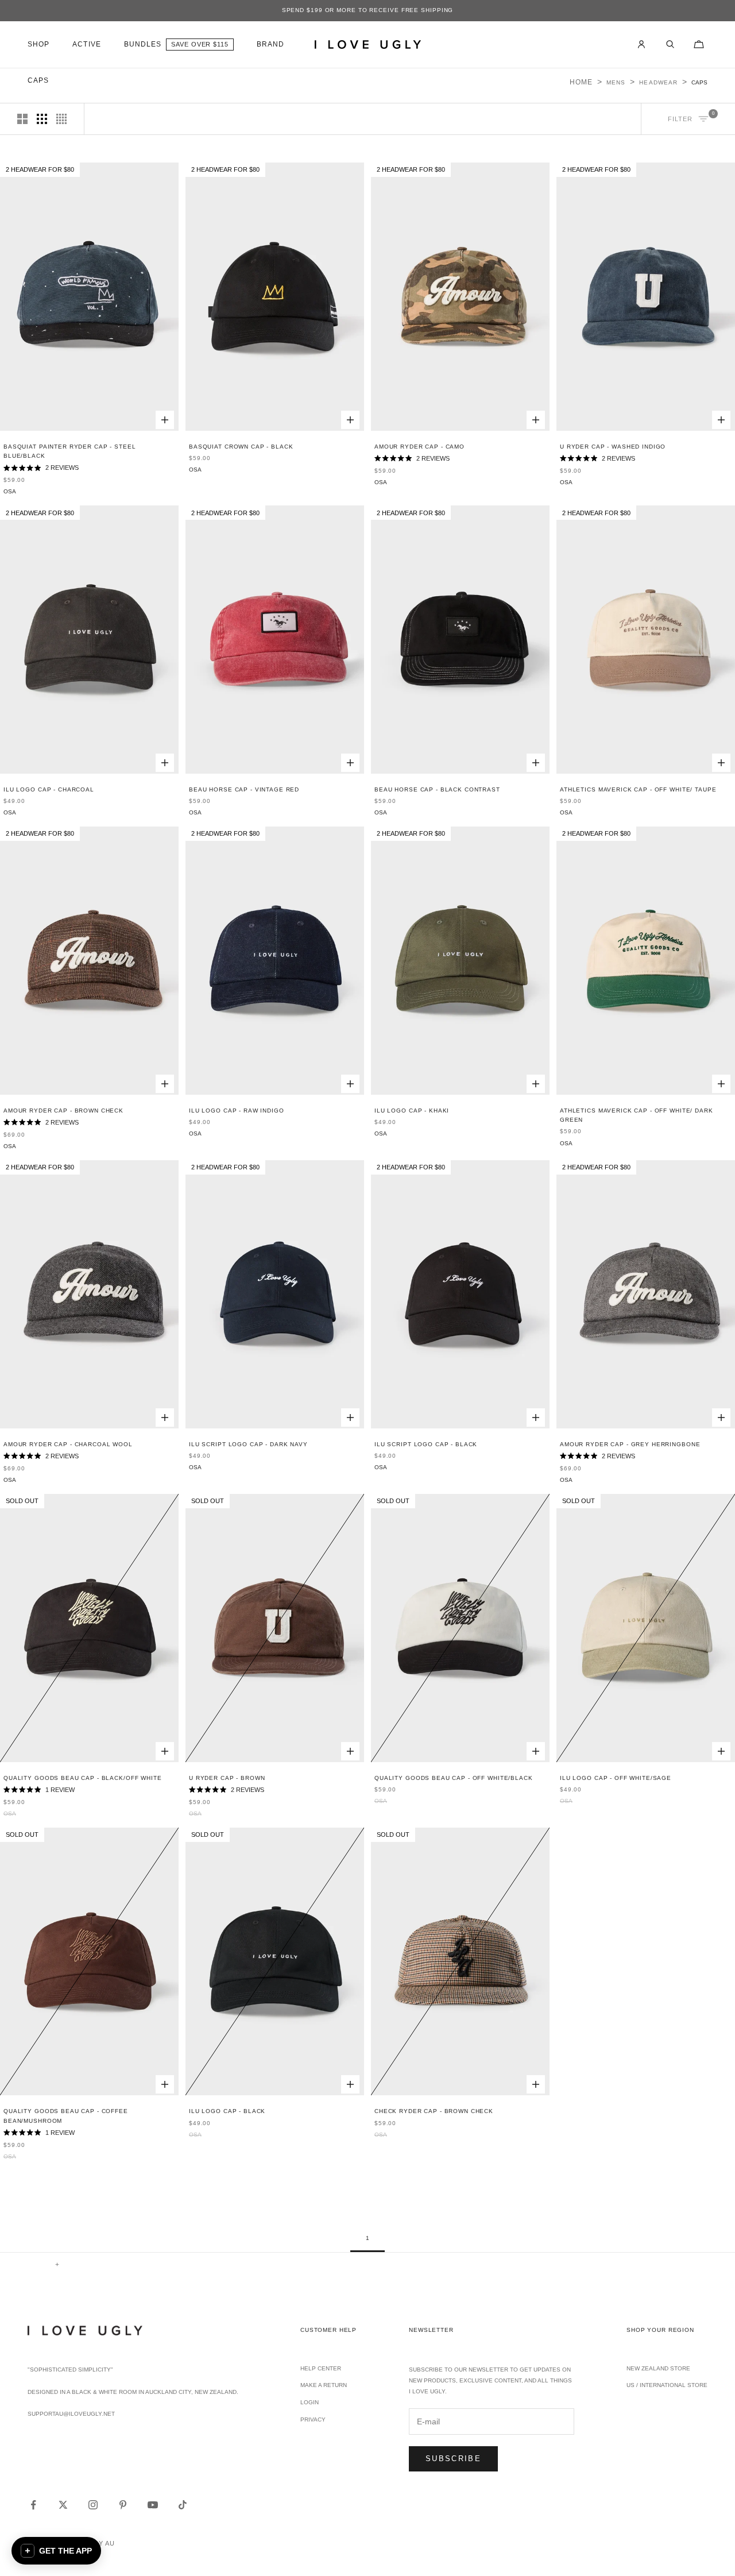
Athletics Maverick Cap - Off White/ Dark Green (637, 1115)
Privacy (313, 2419)
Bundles (143, 44)
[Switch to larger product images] (22, 119)
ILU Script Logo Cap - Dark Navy (248, 1444)
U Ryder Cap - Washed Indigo (613, 447)
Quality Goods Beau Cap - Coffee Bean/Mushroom (66, 2116)
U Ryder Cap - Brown (227, 1778)
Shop (38, 44)
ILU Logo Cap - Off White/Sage (616, 1778)
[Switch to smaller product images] (42, 119)
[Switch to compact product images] (61, 119)
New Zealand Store (658, 2368)
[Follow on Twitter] (63, 2505)
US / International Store (667, 2385)
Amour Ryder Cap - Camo (419, 447)
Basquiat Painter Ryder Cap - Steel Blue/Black (69, 451)
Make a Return (324, 2385)
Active (86, 44)
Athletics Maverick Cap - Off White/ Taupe (638, 789)
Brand (270, 44)
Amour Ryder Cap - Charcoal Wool (68, 1444)
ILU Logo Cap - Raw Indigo (237, 1111)
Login (310, 2402)
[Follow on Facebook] (33, 2505)
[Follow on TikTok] (183, 2505)
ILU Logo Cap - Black (227, 2111)
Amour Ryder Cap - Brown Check (63, 1111)
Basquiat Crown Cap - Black (241, 447)
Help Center (321, 2368)
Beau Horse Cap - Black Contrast (437, 789)
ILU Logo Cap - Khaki (412, 1111)
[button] (56, 2551)
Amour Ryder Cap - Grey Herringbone (630, 1444)
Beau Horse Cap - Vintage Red (244, 789)
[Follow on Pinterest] (123, 2505)
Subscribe (453, 2459)
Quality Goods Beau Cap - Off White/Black (454, 1778)
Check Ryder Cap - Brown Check (434, 2111)
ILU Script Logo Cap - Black (426, 1444)
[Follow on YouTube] (153, 2505)
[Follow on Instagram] (93, 2505)
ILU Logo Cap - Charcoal (49, 789)
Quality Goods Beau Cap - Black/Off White (83, 1778)
